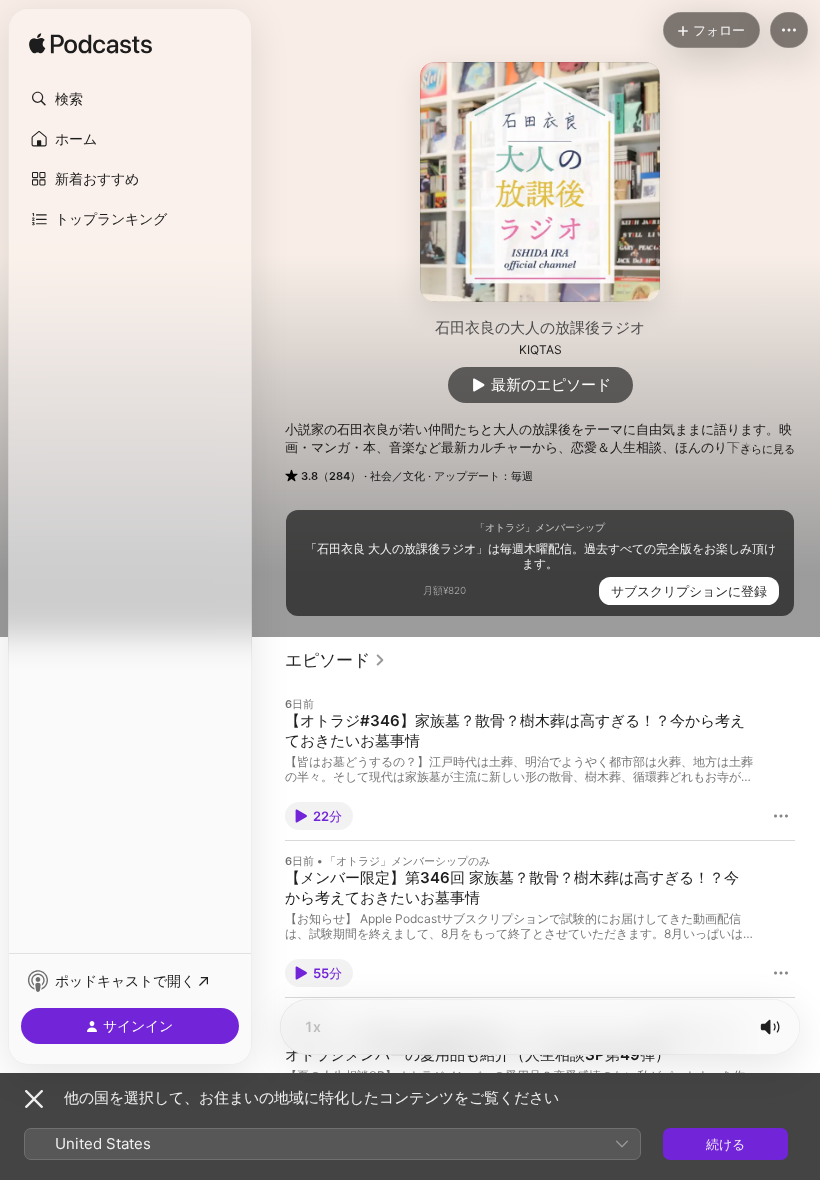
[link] (335, 660)
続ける (725, 1144)
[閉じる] (34, 1099)
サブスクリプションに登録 (689, 591)
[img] (90, 45)
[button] (130, 99)
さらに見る (767, 449)
